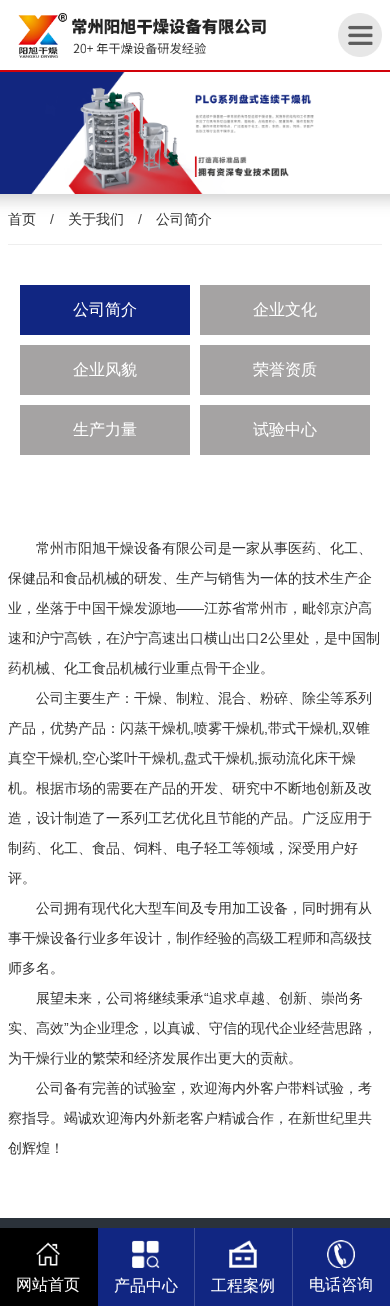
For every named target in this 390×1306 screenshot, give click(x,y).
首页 (22, 219)
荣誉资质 (285, 369)
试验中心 (285, 429)
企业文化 (285, 309)
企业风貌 (105, 369)
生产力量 (105, 429)
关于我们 (96, 219)
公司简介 (184, 219)
